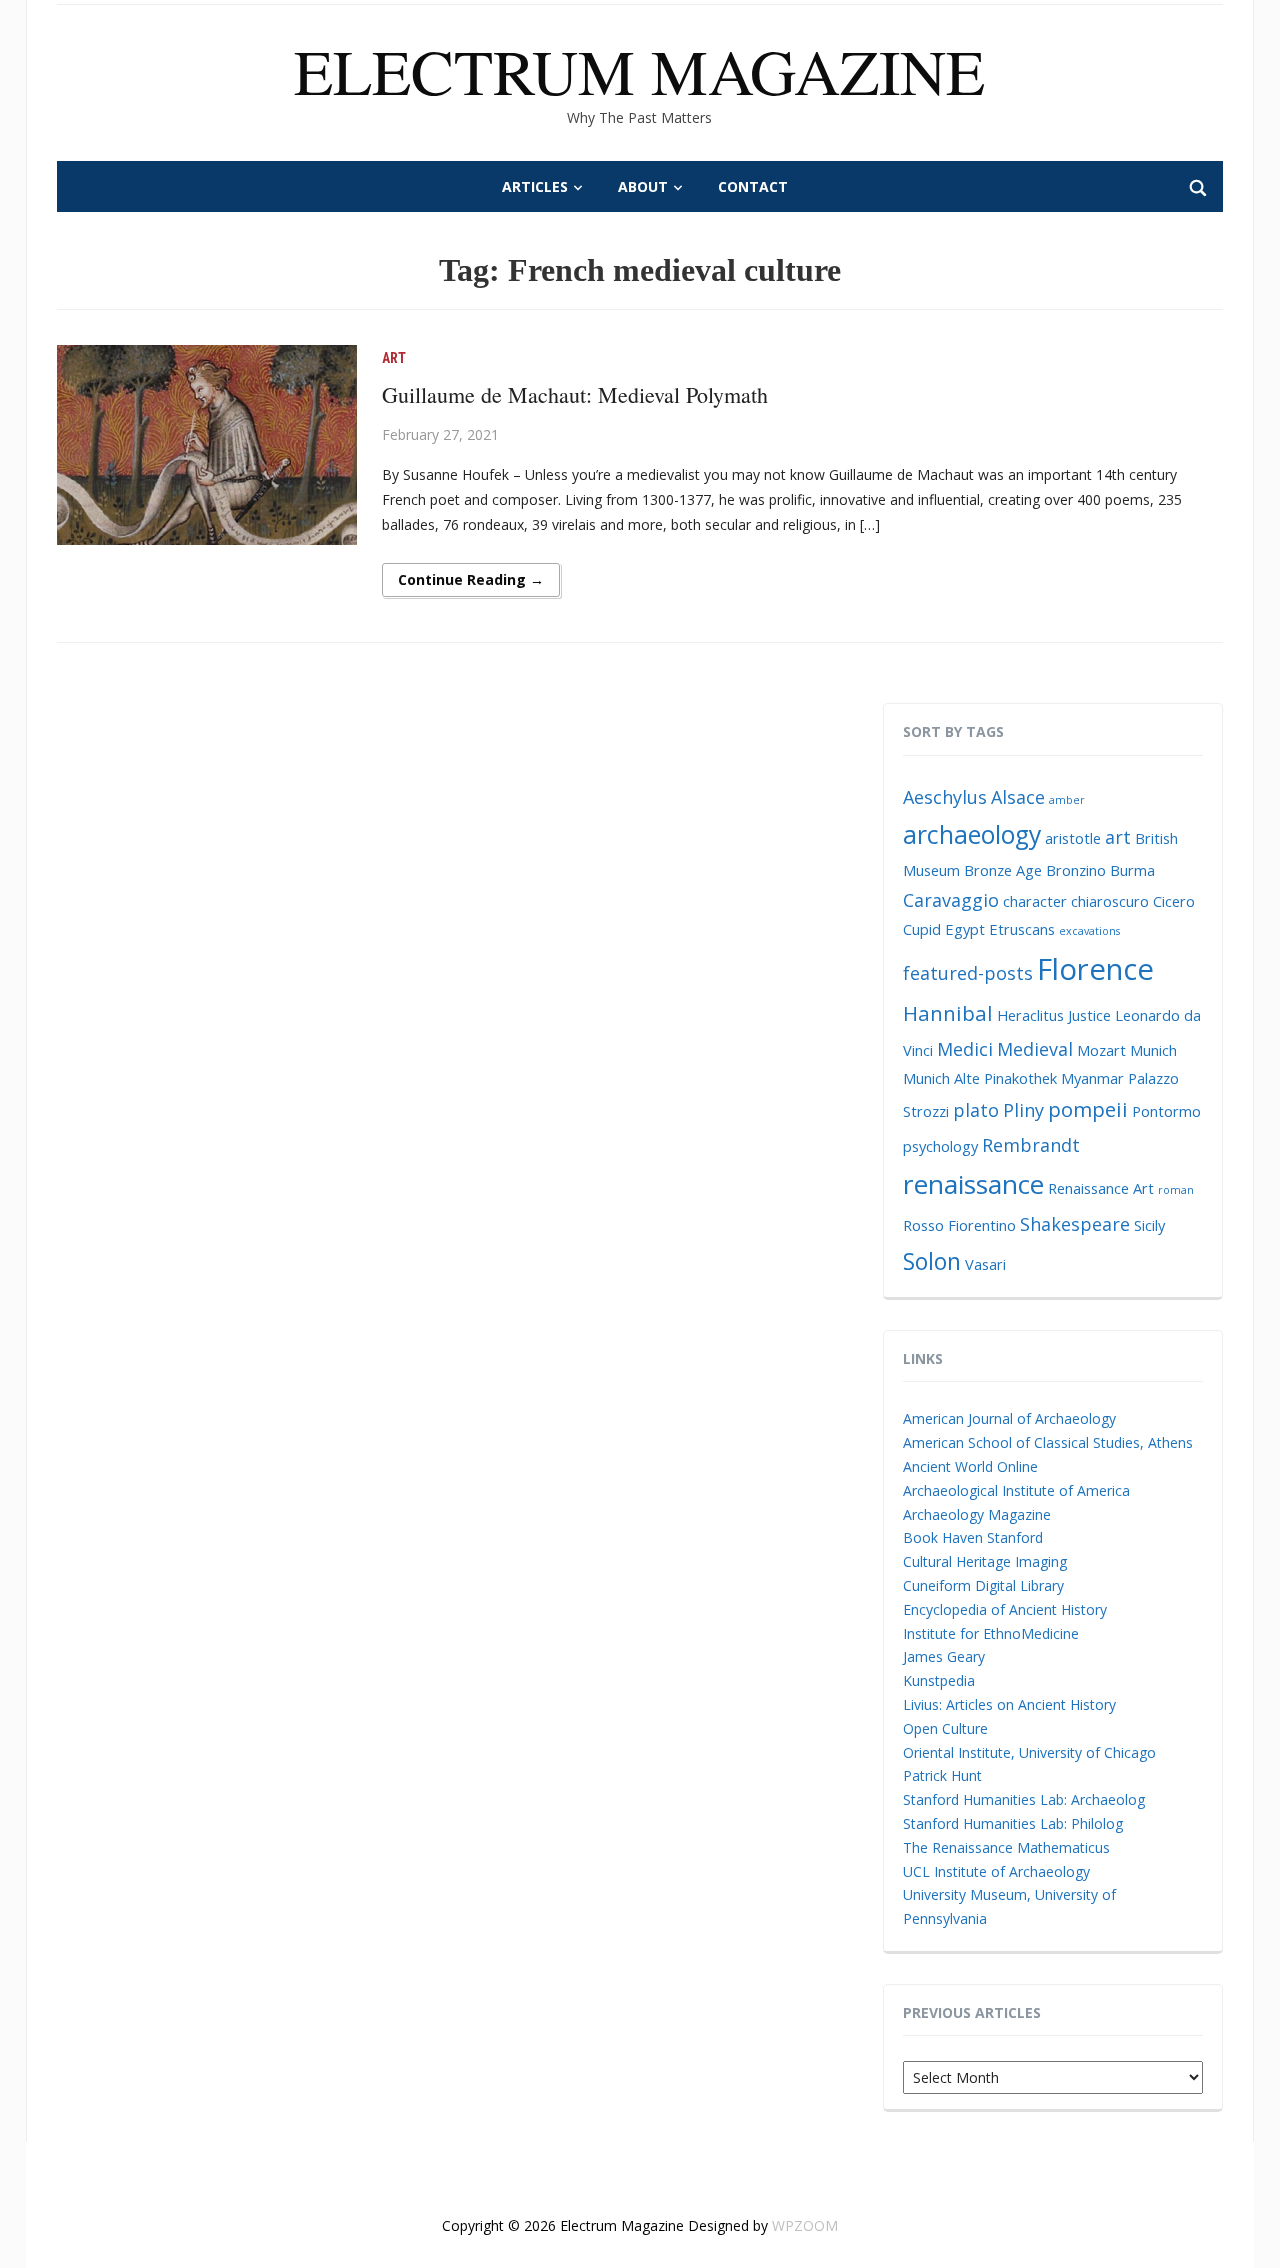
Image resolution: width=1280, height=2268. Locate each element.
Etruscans (1022, 929)
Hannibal (948, 1013)
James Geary (944, 1656)
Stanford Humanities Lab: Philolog (1013, 1823)
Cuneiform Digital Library (983, 1585)
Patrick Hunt (942, 1775)
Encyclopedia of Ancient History (1005, 1609)
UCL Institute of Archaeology (996, 1871)
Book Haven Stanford (973, 1537)
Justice (1089, 1015)
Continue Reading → (471, 579)
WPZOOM (805, 2225)
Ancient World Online (970, 1466)
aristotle (1073, 838)
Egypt (965, 929)
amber (1067, 800)
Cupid (922, 929)
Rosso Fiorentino (959, 1225)
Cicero (1174, 901)
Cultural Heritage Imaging (985, 1561)
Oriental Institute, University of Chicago (1029, 1752)
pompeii (1088, 1109)
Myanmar (1092, 1078)
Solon (932, 1261)
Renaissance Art (1101, 1188)
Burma (1132, 870)
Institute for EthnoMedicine (991, 1633)
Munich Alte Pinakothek (980, 1078)
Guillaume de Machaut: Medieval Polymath (575, 394)
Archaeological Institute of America (1016, 1490)
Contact (753, 186)
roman (1176, 1190)
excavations (1089, 931)
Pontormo (1166, 1111)
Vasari (985, 1264)
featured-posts (968, 973)
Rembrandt (1031, 1145)
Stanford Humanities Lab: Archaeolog (1024, 1799)
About (643, 186)
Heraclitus (1030, 1015)
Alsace (1018, 797)
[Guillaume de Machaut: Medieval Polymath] (207, 443)
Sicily (1149, 1225)
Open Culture (945, 1728)
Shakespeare (1075, 1224)
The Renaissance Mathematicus (1006, 1847)
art (1118, 837)
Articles (535, 186)
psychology (940, 1146)
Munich (1153, 1050)
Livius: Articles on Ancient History (1009, 1704)
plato (976, 1110)
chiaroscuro (1110, 901)
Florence (1095, 969)
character (1035, 901)
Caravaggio (951, 900)
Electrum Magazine (639, 70)
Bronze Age (1003, 870)
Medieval (1035, 1049)
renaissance (973, 1184)
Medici (965, 1049)
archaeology (972, 834)
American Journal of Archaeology (1009, 1418)
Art (394, 358)
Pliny (1023, 1110)
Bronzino (1076, 870)
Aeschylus (945, 797)
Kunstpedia (939, 1680)
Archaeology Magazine (977, 1514)
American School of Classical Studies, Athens (1048, 1442)
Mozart (1101, 1050)
